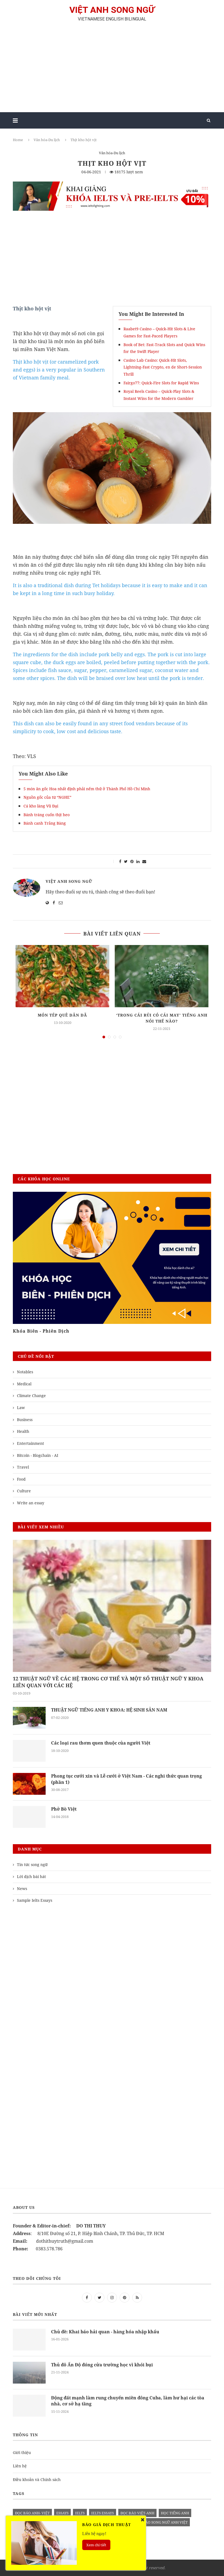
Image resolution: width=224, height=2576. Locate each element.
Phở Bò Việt (64, 1809)
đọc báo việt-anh (137, 2513)
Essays (62, 2513)
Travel (23, 1467)
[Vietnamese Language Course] (112, 1258)
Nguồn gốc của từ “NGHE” (47, 797)
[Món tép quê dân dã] (62, 976)
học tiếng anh (175, 2513)
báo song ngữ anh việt (165, 2522)
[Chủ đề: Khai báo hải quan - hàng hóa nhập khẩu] (29, 2340)
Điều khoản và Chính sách (37, 2480)
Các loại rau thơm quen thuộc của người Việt (101, 1743)
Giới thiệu (22, 2452)
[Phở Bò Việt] (29, 1817)
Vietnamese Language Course (49, 1331)
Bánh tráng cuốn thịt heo (47, 815)
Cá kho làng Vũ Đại (41, 806)
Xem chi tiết (96, 2545)
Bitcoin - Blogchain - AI (38, 1455)
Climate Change (31, 1396)
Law (21, 1408)
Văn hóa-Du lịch (47, 140)
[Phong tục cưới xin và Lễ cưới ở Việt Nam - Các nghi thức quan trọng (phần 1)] (29, 1784)
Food (21, 1479)
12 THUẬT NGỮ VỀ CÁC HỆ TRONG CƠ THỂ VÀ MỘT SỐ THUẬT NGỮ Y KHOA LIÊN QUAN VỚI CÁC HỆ (108, 1682)
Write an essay (31, 1503)
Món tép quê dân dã (62, 1015)
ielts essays (103, 2513)
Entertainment (30, 1443)
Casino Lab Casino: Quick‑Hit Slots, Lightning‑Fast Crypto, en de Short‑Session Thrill (163, 367)
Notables (25, 1372)
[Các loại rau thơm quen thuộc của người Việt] (29, 1751)
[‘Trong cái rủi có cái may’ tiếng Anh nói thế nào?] (162, 976)
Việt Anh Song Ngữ (69, 881)
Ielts (80, 2513)
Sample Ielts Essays (35, 1900)
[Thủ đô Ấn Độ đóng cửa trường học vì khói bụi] (29, 2373)
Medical (24, 1384)
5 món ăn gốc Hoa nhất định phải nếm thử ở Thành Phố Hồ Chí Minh (87, 789)
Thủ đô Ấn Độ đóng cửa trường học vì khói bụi (102, 2365)
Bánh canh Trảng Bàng (45, 823)
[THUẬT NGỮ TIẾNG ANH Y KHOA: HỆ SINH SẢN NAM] (29, 1718)
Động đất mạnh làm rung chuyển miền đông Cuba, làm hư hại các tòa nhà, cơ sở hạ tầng (128, 2401)
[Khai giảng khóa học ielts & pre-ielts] (112, 185)
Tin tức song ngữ (32, 1865)
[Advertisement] (112, 69)
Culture (24, 1491)
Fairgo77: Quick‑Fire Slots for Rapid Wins (161, 383)
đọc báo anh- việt (32, 2513)
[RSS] (137, 2297)
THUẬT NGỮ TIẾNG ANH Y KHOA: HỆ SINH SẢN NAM (109, 1710)
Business (25, 1420)
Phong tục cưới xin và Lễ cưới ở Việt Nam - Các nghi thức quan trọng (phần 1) (126, 1779)
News (22, 1889)
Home (18, 140)
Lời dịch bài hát (31, 1877)
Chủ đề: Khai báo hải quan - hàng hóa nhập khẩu (105, 2332)
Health (23, 1431)
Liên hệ (20, 2466)
